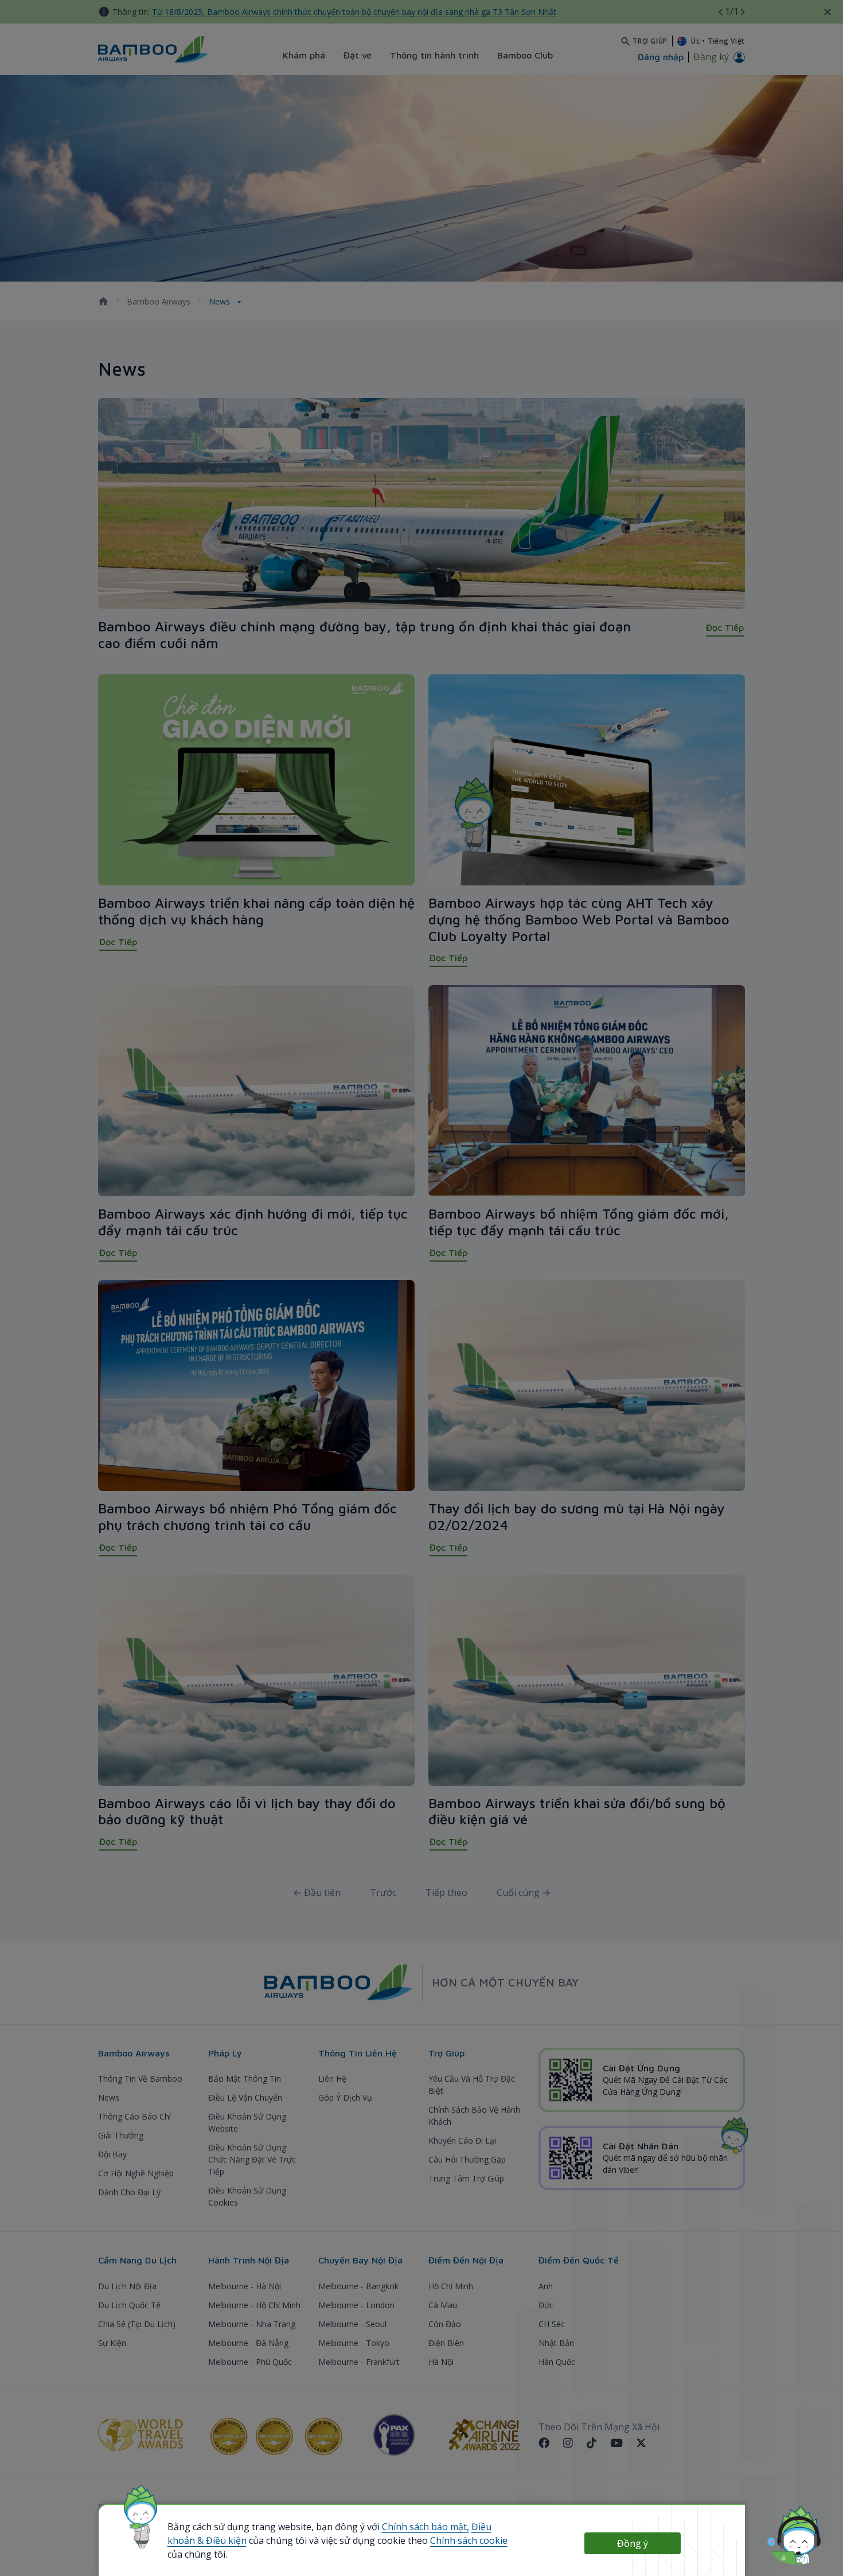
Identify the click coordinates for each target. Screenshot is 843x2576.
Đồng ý (633, 2543)
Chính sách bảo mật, (426, 2527)
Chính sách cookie (469, 2540)
